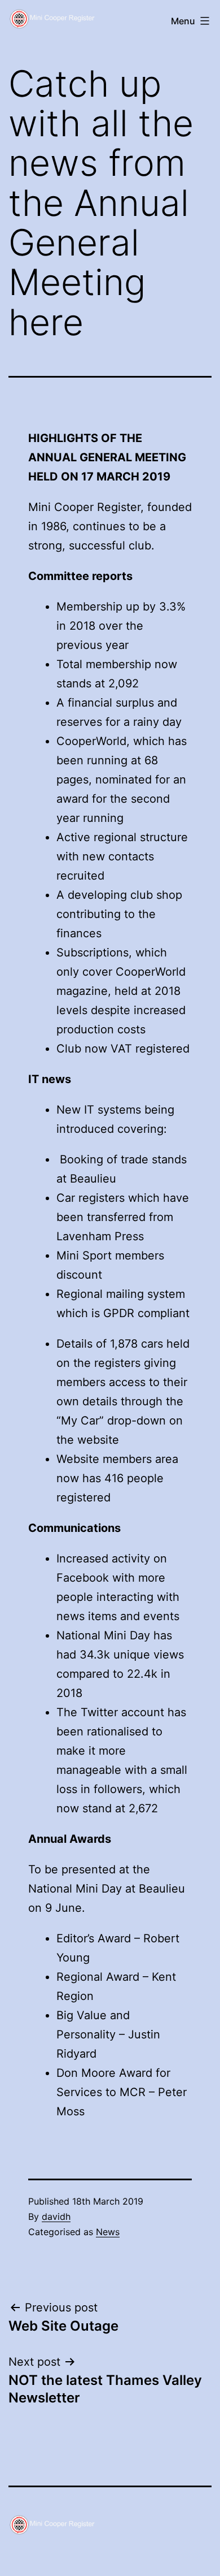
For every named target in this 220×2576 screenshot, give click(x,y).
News (108, 2232)
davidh (56, 2216)
